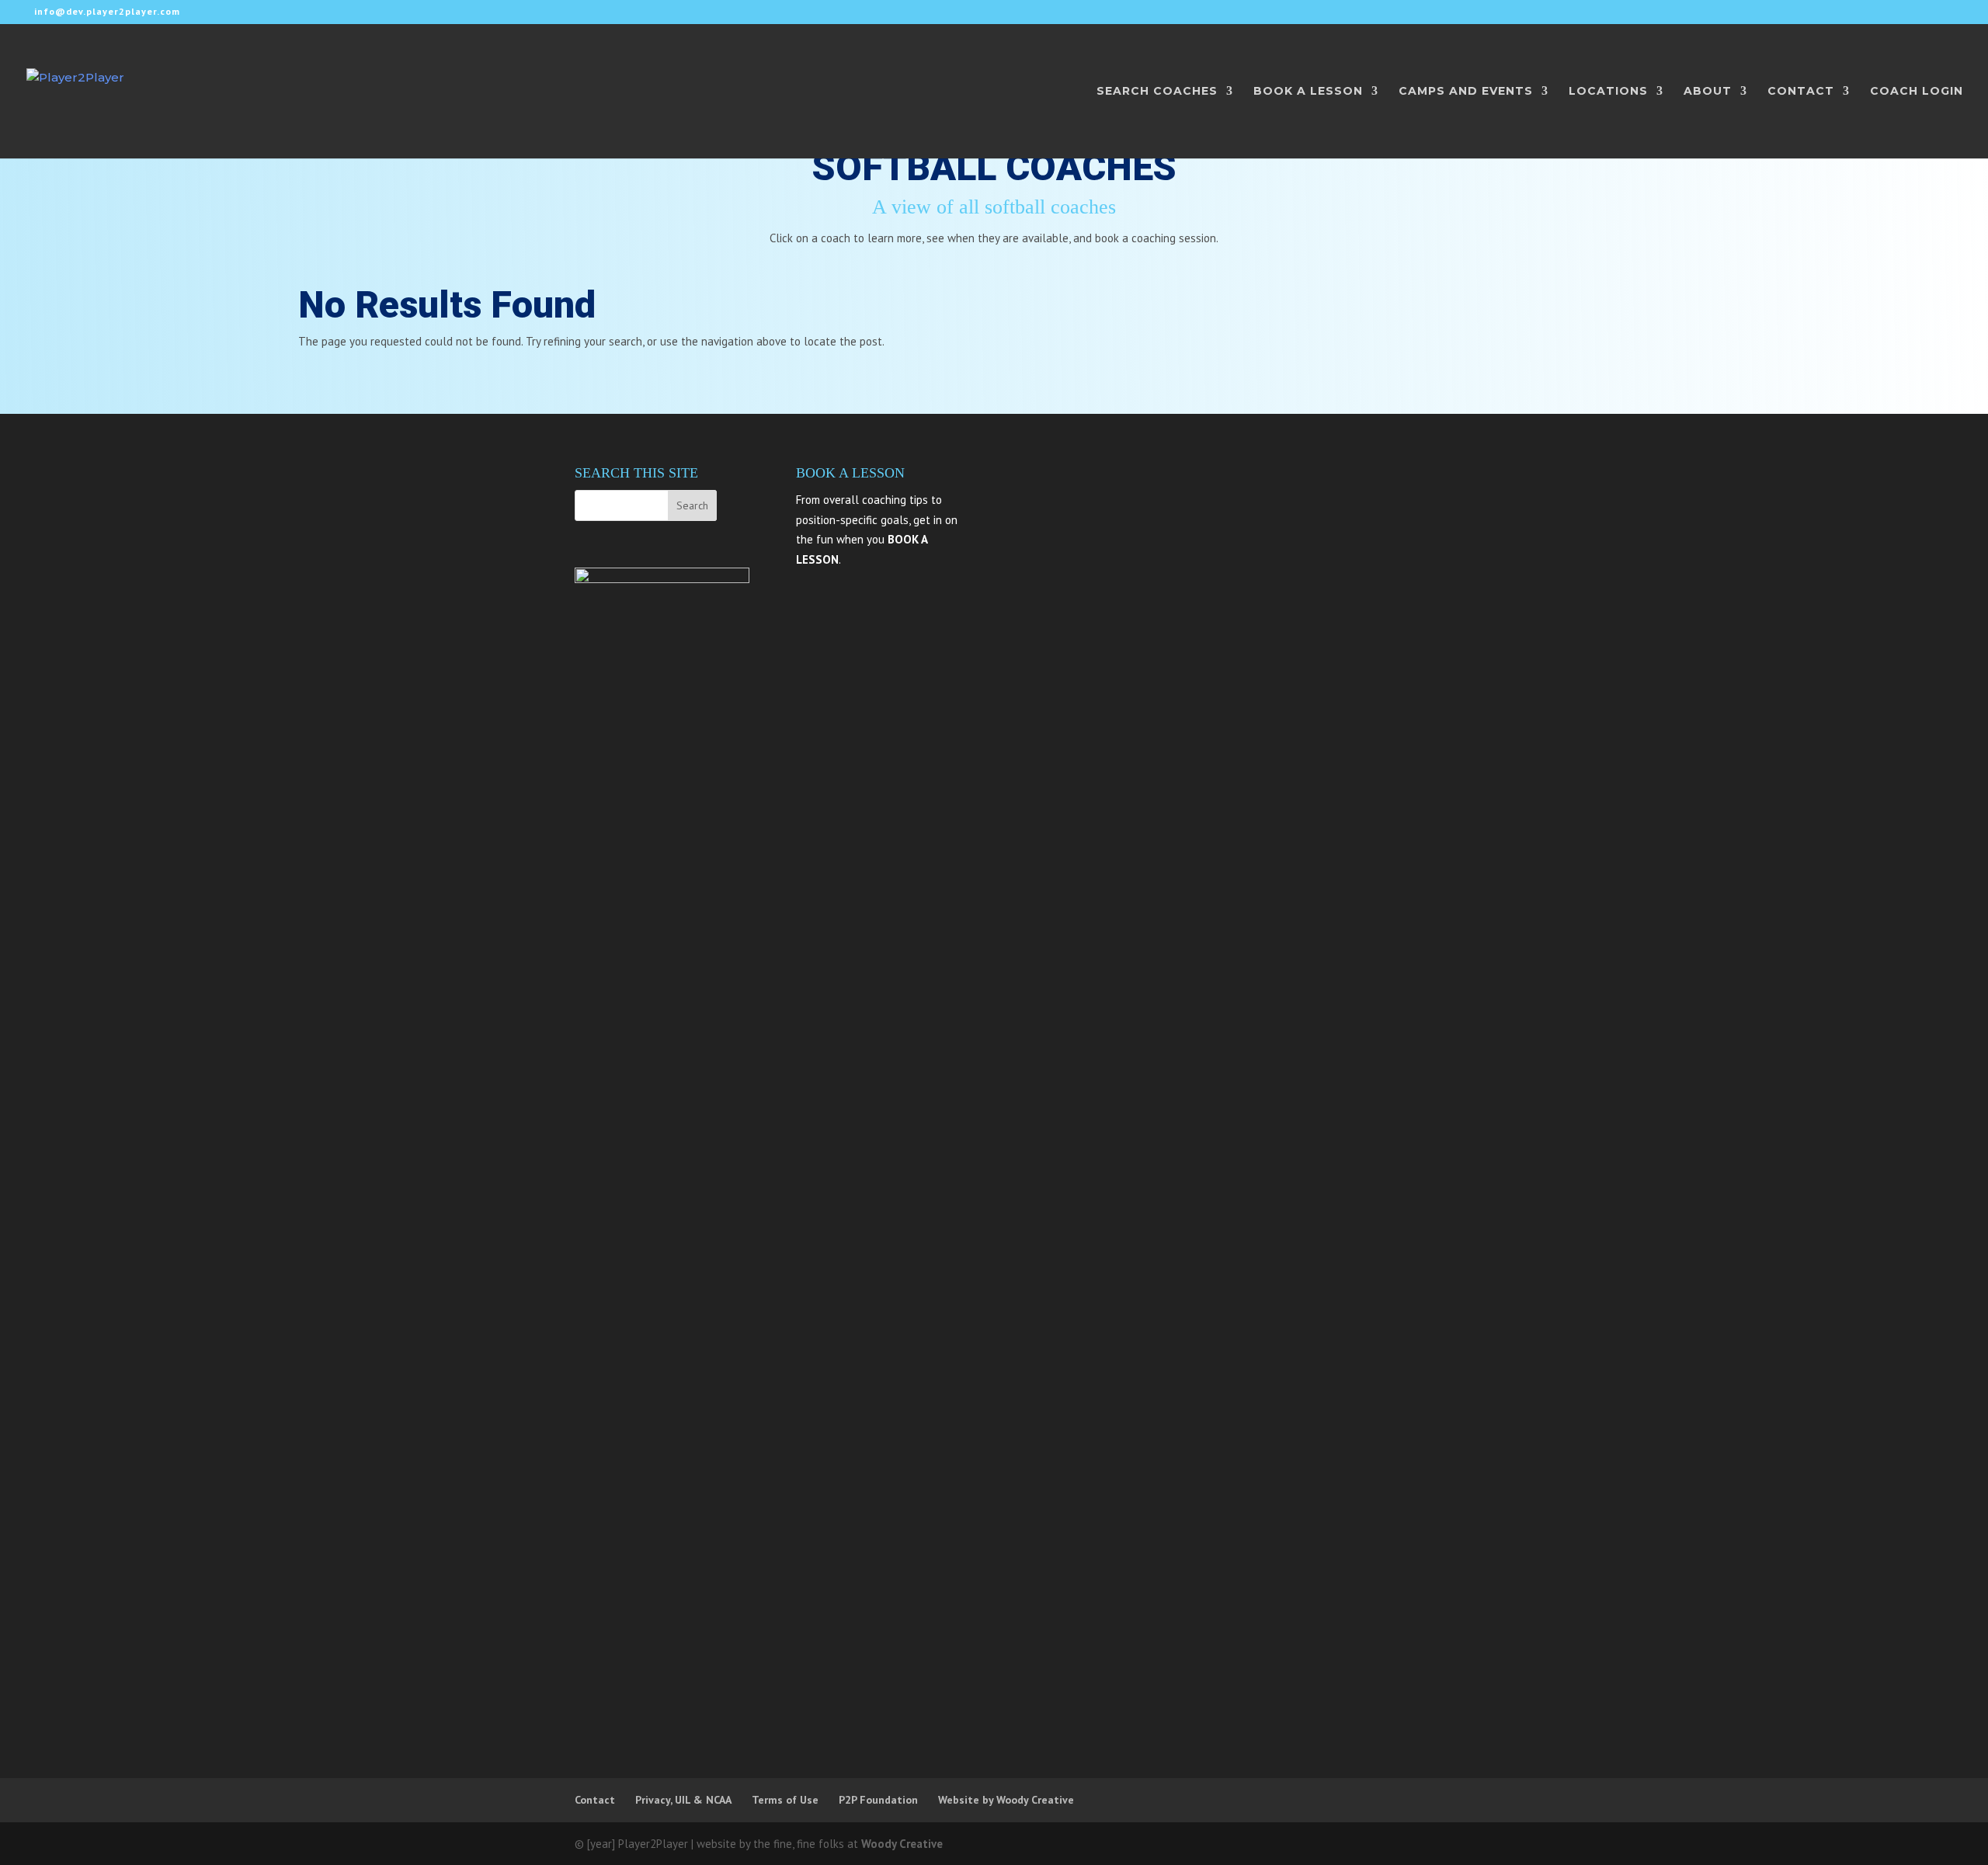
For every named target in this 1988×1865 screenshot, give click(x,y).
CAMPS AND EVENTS (1466, 92)
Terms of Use (785, 1800)
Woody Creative (902, 1844)
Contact (595, 1800)
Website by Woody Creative (1006, 1800)
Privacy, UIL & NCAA (683, 1800)
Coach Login (1917, 92)
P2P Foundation (878, 1800)
